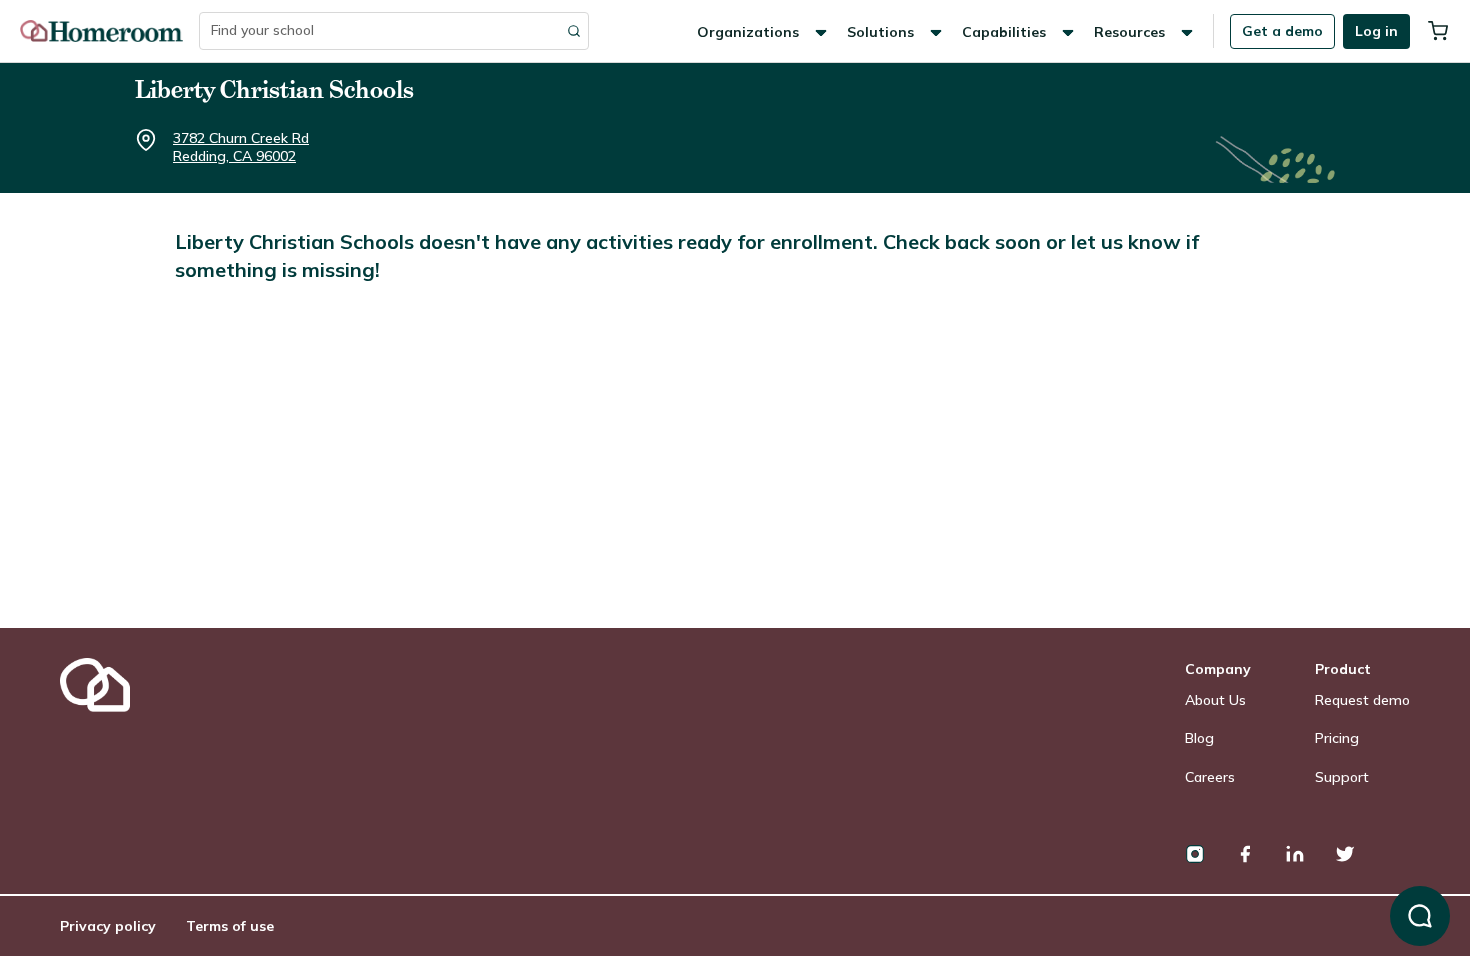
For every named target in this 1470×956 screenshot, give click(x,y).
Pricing (1337, 738)
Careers (1210, 777)
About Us (1215, 700)
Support (1342, 777)
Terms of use (230, 926)
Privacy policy (108, 926)
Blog (1199, 738)
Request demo (1362, 700)
